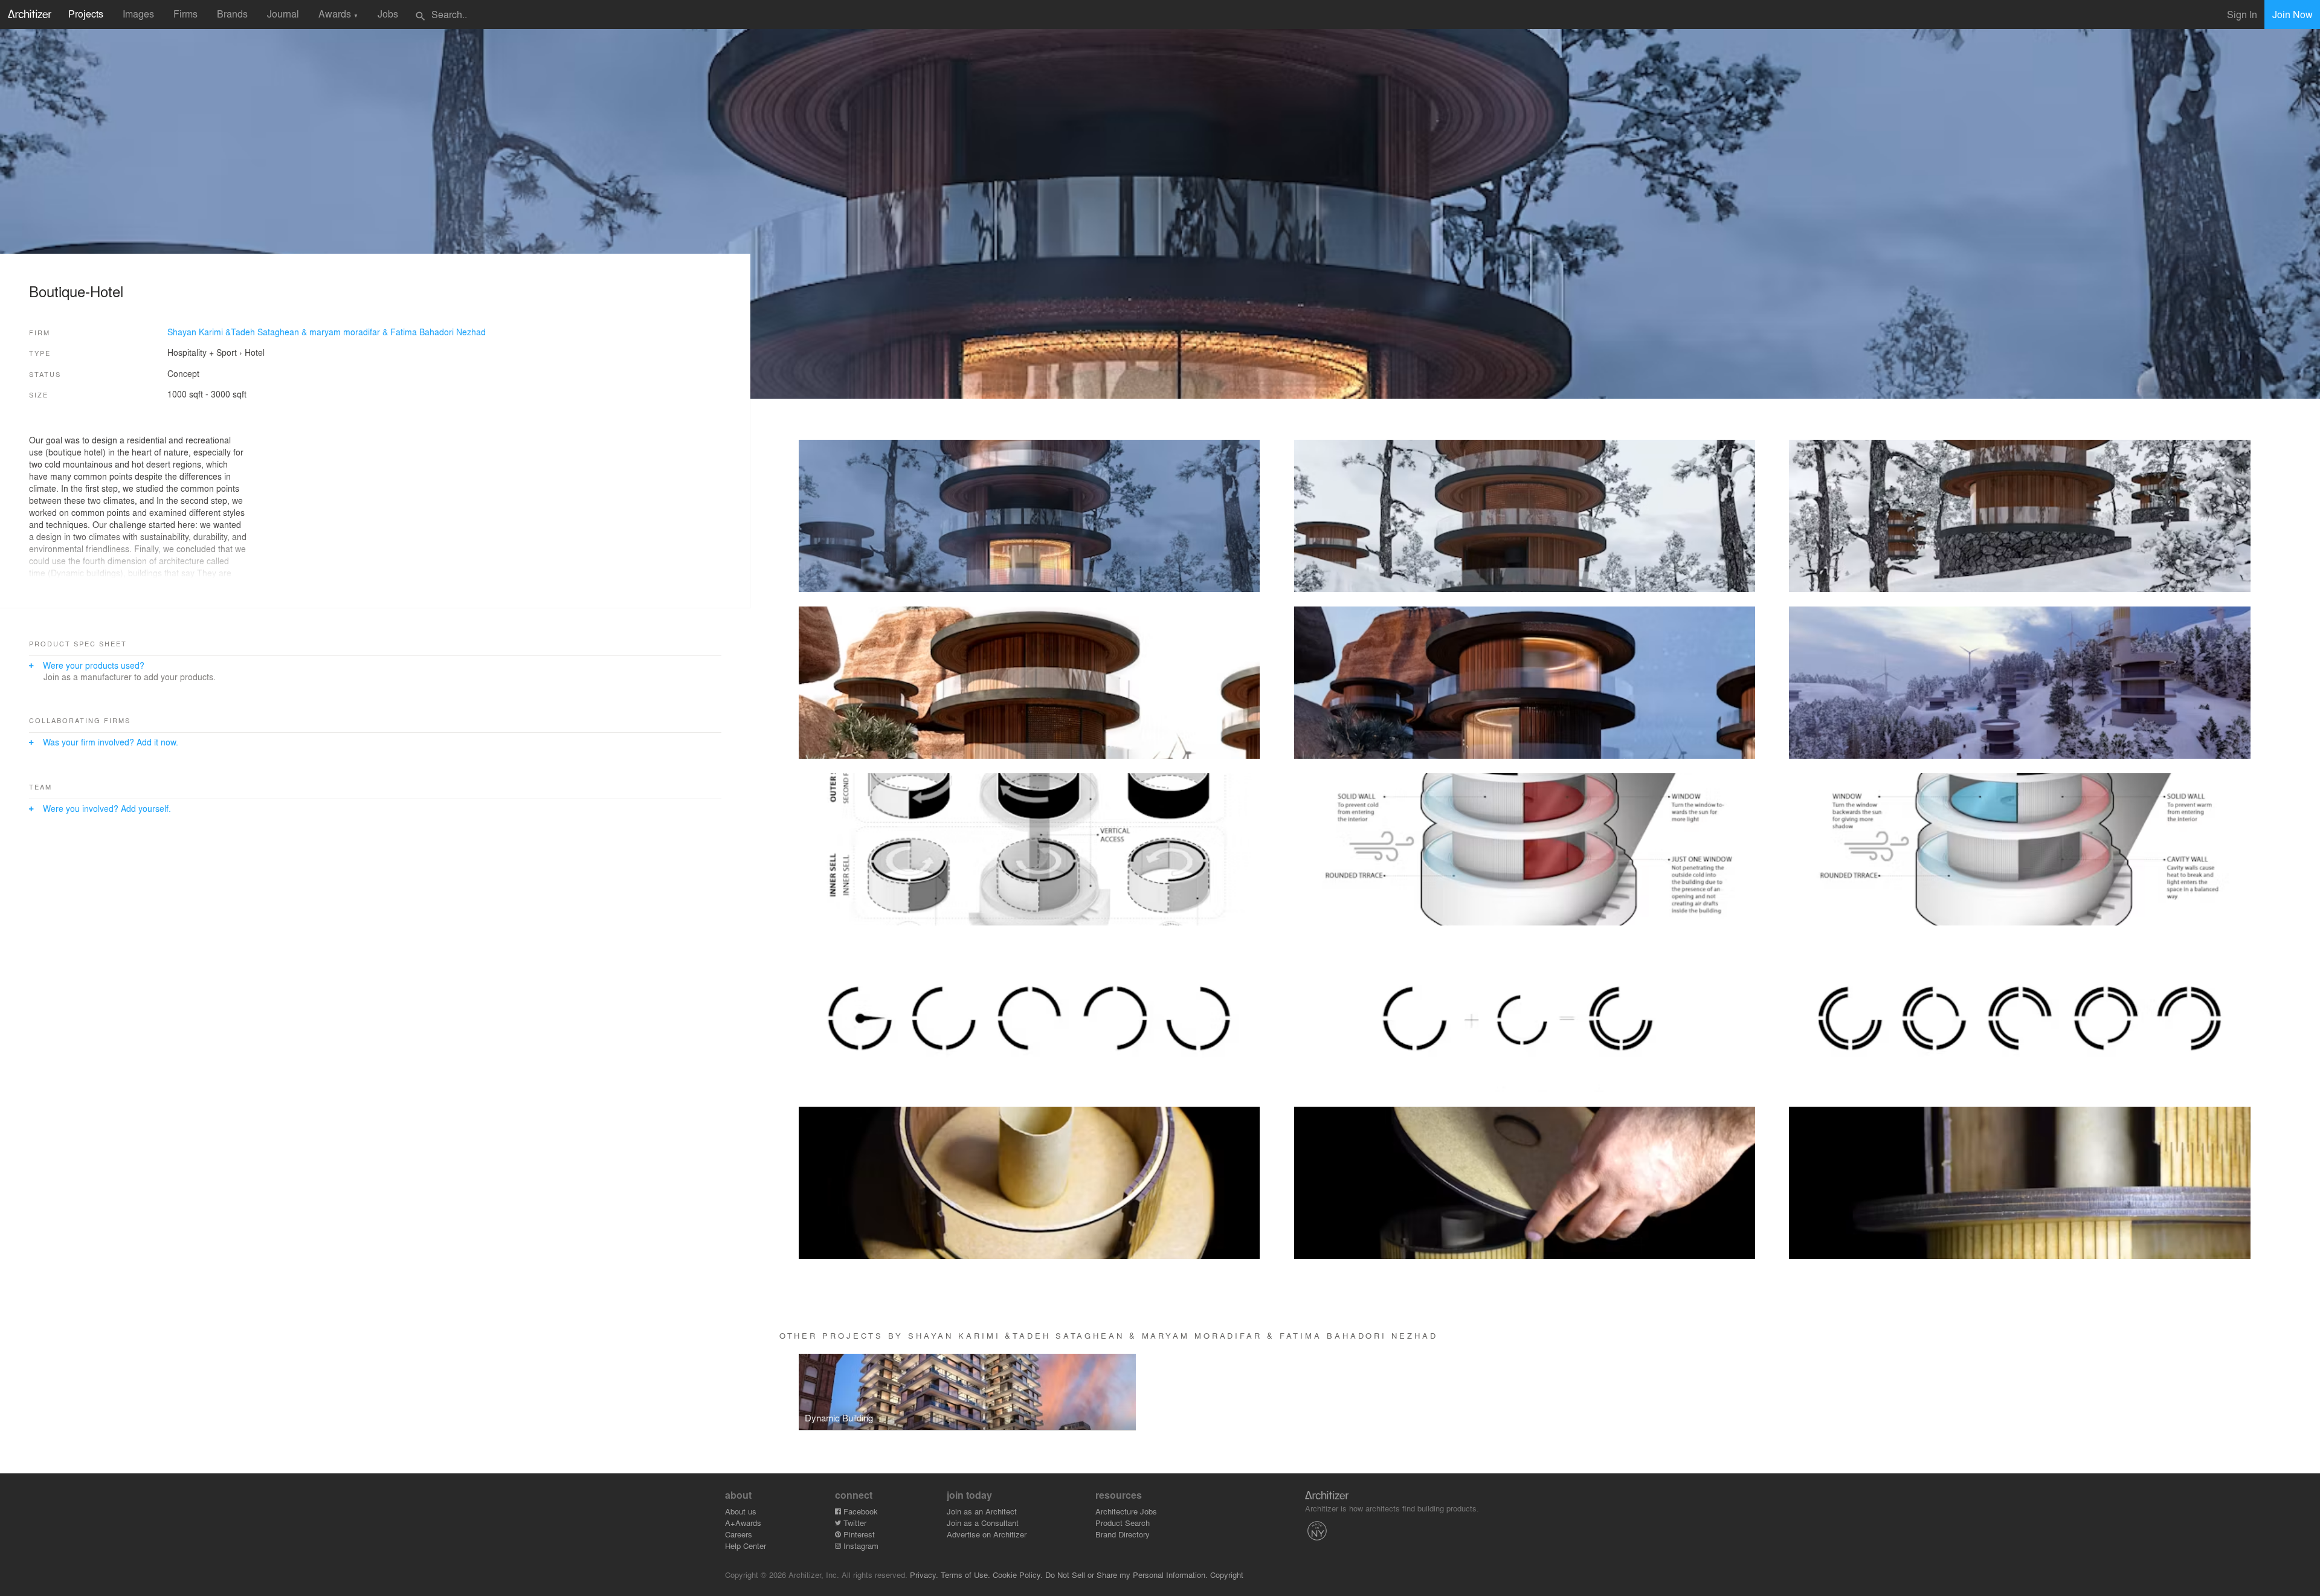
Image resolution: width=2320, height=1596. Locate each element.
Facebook (859, 1511)
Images (138, 14)
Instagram (860, 1546)
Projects (86, 14)
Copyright (1227, 1575)
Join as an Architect (982, 1511)
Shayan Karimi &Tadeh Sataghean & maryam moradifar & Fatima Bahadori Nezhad (327, 332)
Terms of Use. (965, 1575)
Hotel (255, 352)
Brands (232, 14)
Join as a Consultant (983, 1523)
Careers (739, 1534)
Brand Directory (1123, 1534)
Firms (185, 14)
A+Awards (743, 1523)
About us (741, 1511)
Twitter (854, 1523)
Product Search (1123, 1523)
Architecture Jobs (1126, 1511)
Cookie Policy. (1018, 1575)
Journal (283, 14)
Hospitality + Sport (202, 352)
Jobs (388, 14)
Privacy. (924, 1575)
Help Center (746, 1546)
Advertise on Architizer (987, 1534)
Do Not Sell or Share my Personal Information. (1126, 1575)
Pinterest (858, 1534)
